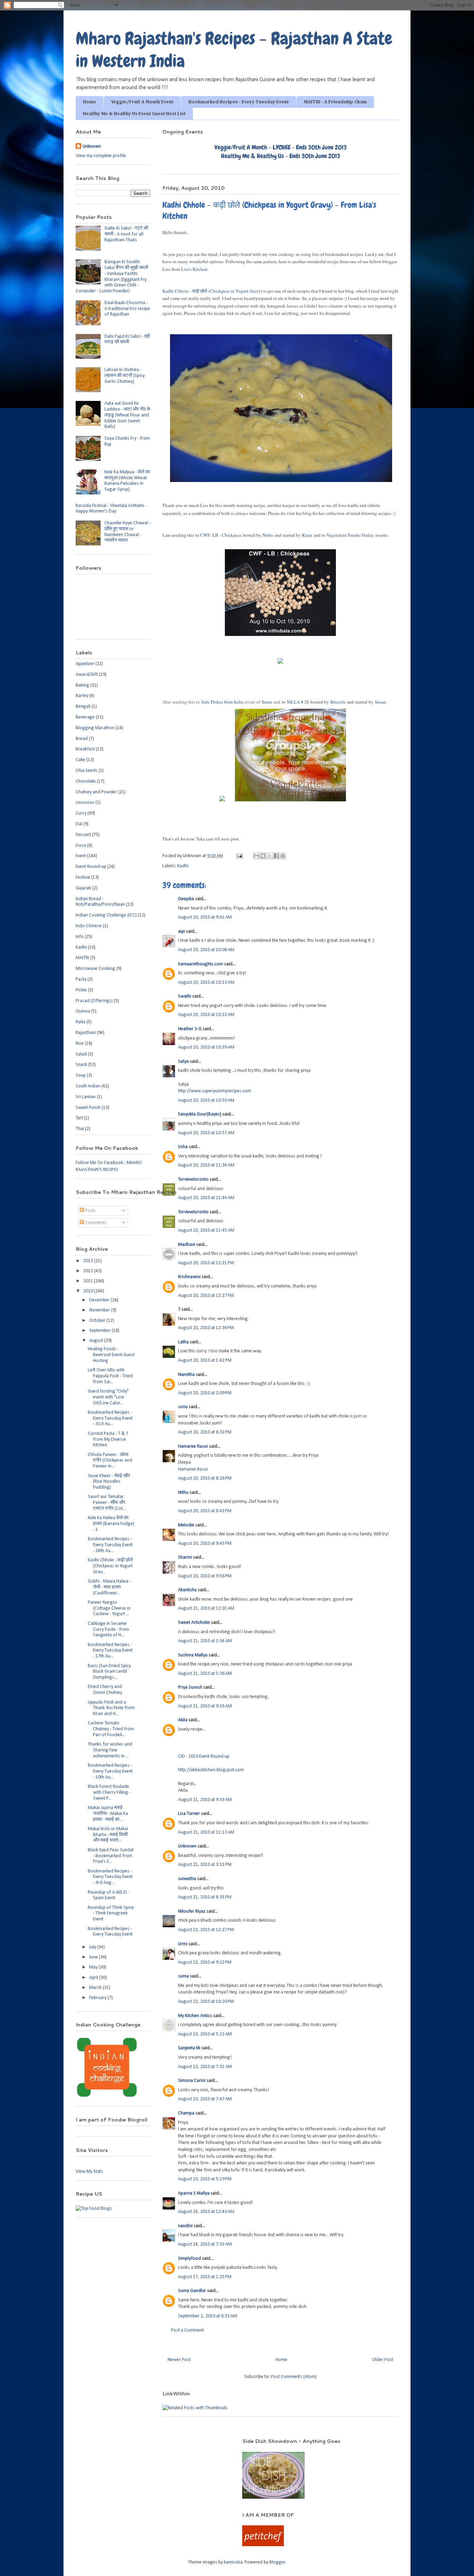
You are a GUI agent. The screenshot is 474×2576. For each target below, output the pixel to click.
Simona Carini (192, 2081)
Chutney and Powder (96, 792)
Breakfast (85, 749)
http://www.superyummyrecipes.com (215, 1091)
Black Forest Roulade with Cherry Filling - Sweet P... (109, 1793)
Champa (186, 2113)
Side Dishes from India (222, 702)
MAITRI (82, 958)
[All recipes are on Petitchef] (263, 2545)
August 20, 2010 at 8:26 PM (205, 1478)
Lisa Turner (189, 1814)
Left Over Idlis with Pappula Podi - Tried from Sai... (110, 1376)
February (98, 1998)
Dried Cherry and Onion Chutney (105, 1690)
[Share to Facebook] (276, 856)
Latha (183, 1342)
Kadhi (183, 866)
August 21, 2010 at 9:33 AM (205, 1800)
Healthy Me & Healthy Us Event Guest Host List (134, 114)
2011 (89, 1281)
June (94, 1957)
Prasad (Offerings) (94, 1001)
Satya (183, 1062)
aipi (181, 932)
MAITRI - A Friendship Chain (335, 102)
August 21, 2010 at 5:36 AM (205, 1674)
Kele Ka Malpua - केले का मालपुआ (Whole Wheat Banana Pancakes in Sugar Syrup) (127, 481)
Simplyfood (189, 2259)
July (93, 1947)
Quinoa (83, 1011)
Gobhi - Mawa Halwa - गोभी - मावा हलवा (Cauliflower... (109, 1587)
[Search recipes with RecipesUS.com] (94, 2209)
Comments (95, 1223)
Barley (82, 696)
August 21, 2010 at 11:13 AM (206, 1832)
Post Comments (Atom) (294, 2377)
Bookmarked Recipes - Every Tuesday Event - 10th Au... (110, 1771)
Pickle (81, 990)
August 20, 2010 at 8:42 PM (205, 1511)
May (94, 1967)
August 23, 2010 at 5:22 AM (205, 2034)
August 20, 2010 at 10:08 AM (206, 950)
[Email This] (256, 856)
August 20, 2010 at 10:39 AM (206, 1047)
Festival (83, 877)
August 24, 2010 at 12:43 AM (206, 2212)
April (94, 1978)
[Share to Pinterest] (283, 856)
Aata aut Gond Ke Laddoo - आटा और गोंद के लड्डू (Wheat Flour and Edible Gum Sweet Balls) (127, 415)
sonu (183, 1407)
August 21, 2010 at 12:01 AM (206, 1608)
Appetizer (85, 664)
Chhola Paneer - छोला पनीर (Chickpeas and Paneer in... (110, 1461)
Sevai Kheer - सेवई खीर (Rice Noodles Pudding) (109, 1482)
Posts (90, 1211)
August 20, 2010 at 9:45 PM (205, 1544)
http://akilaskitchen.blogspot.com (211, 1770)
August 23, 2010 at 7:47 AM (205, 2099)
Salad (81, 1054)
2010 (89, 1291)
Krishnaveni (189, 1277)
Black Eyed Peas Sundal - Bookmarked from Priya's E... (111, 1856)
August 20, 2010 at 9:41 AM (205, 917)
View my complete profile (101, 156)
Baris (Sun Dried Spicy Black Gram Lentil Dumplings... (109, 1672)
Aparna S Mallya (194, 2193)
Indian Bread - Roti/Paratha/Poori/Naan (100, 902)
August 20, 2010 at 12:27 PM (206, 1296)
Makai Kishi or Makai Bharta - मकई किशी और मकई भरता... (108, 1835)
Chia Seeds (87, 771)
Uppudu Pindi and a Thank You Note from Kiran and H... (111, 1708)
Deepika (186, 899)
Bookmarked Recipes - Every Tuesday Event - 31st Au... (110, 1418)
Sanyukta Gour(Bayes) (200, 1114)
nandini (185, 2226)
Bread (82, 739)
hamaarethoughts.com (201, 964)
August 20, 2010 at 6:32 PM (205, 1432)
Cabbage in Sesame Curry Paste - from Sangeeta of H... (108, 1630)
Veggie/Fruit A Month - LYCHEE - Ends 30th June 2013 (281, 147)
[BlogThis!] (263, 856)
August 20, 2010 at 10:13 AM (206, 983)
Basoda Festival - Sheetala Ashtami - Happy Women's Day (111, 509)
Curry (81, 813)
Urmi (183, 1944)
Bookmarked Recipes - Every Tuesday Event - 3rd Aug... (110, 1877)
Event (81, 856)
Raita (81, 1022)
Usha (183, 1147)
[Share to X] (270, 856)
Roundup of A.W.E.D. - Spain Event (109, 1895)
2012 (89, 1271)
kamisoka (233, 2562)
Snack (81, 1065)
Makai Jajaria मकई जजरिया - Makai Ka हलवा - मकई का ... (108, 1814)
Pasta (81, 979)
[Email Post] (239, 856)
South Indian (88, 1086)
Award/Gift (87, 675)
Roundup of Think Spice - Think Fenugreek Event (111, 1914)
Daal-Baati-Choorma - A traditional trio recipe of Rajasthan (127, 309)
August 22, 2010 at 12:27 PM (206, 1930)
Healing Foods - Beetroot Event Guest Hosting (111, 1355)
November (100, 1310)
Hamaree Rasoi (193, 1446)
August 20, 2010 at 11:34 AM (206, 1165)
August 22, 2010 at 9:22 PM (205, 1962)
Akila (183, 1720)
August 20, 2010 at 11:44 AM (206, 1198)
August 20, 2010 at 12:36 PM (206, 1328)
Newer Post (179, 2360)
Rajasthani (86, 1033)
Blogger (277, 2562)
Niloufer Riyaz (192, 1911)
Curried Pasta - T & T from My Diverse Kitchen (108, 1440)
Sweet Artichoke (194, 1623)
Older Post (383, 2360)
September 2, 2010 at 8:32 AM (208, 2316)
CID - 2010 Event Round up (204, 1756)
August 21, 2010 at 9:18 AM (205, 1706)
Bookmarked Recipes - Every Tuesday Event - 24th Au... (110, 1545)
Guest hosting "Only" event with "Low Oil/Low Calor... (108, 1397)
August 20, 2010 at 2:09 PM (205, 1393)
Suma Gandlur (192, 2291)
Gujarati (83, 888)
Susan (380, 702)
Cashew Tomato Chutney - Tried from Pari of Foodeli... (111, 1729)
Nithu (183, 1493)
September (100, 1331)
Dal (79, 824)
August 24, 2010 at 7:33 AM (205, 2244)
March (96, 1988)
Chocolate (86, 781)
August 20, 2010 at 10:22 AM (206, 1015)
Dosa (81, 846)
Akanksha (187, 1590)
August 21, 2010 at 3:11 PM (205, 1865)
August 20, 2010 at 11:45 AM (206, 1230)
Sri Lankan (86, 1097)
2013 (89, 1261)
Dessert (83, 835)
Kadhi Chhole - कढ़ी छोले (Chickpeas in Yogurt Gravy (212, 291)
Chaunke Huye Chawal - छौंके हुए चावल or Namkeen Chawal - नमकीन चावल (127, 532)
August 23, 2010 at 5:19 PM (205, 2179)
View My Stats (89, 2172)
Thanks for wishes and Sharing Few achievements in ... (110, 1750)
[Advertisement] (150, 2448)
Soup (81, 1075)
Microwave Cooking (95, 969)
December (100, 1300)
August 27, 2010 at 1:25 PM (205, 2277)
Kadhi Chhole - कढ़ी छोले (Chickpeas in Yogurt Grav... (110, 1566)
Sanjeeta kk (189, 2048)
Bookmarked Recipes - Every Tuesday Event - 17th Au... (110, 1651)
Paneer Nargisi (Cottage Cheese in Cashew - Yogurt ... (109, 1608)
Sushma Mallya (193, 1655)
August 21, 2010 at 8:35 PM (205, 1897)
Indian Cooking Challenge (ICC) (106, 915)
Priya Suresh (190, 1687)
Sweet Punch (88, 1108)
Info (80, 937)
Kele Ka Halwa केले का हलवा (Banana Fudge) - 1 (111, 1524)
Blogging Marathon (95, 728)
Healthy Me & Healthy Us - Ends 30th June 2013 (281, 156)
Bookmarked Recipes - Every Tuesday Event (239, 102)
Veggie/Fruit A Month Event (142, 102)
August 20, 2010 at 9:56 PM (205, 1576)
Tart (79, 1118)
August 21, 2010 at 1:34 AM (205, 1641)
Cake (81, 760)
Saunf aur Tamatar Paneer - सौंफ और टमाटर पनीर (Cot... (107, 1503)
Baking (82, 685)
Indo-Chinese (89, 926)
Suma (267, 702)
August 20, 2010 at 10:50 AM (206, 1100)
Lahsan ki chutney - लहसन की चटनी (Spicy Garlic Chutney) (125, 376)
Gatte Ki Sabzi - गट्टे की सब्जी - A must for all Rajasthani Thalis (126, 234)
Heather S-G (190, 1029)
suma (183, 1976)
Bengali (83, 707)
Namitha (186, 1375)
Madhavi (187, 1245)
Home (90, 102)
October (98, 1321)
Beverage (85, 717)
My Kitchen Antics (195, 2016)
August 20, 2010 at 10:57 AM (206, 1133)
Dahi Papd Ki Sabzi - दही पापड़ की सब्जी (127, 339)
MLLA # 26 (298, 702)
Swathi (185, 996)
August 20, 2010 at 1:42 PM (205, 1360)
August (97, 1341)
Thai (80, 1129)
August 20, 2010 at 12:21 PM (206, 1263)
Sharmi (185, 1557)
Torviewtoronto (193, 1179)
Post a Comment (187, 2330)
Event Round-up (91, 867)
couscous (85, 803)
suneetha (187, 1879)
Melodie (186, 1525)
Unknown (187, 1846)
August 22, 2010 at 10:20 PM (206, 2002)
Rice (80, 1044)
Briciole (338, 702)
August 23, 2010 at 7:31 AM (205, 2067)
